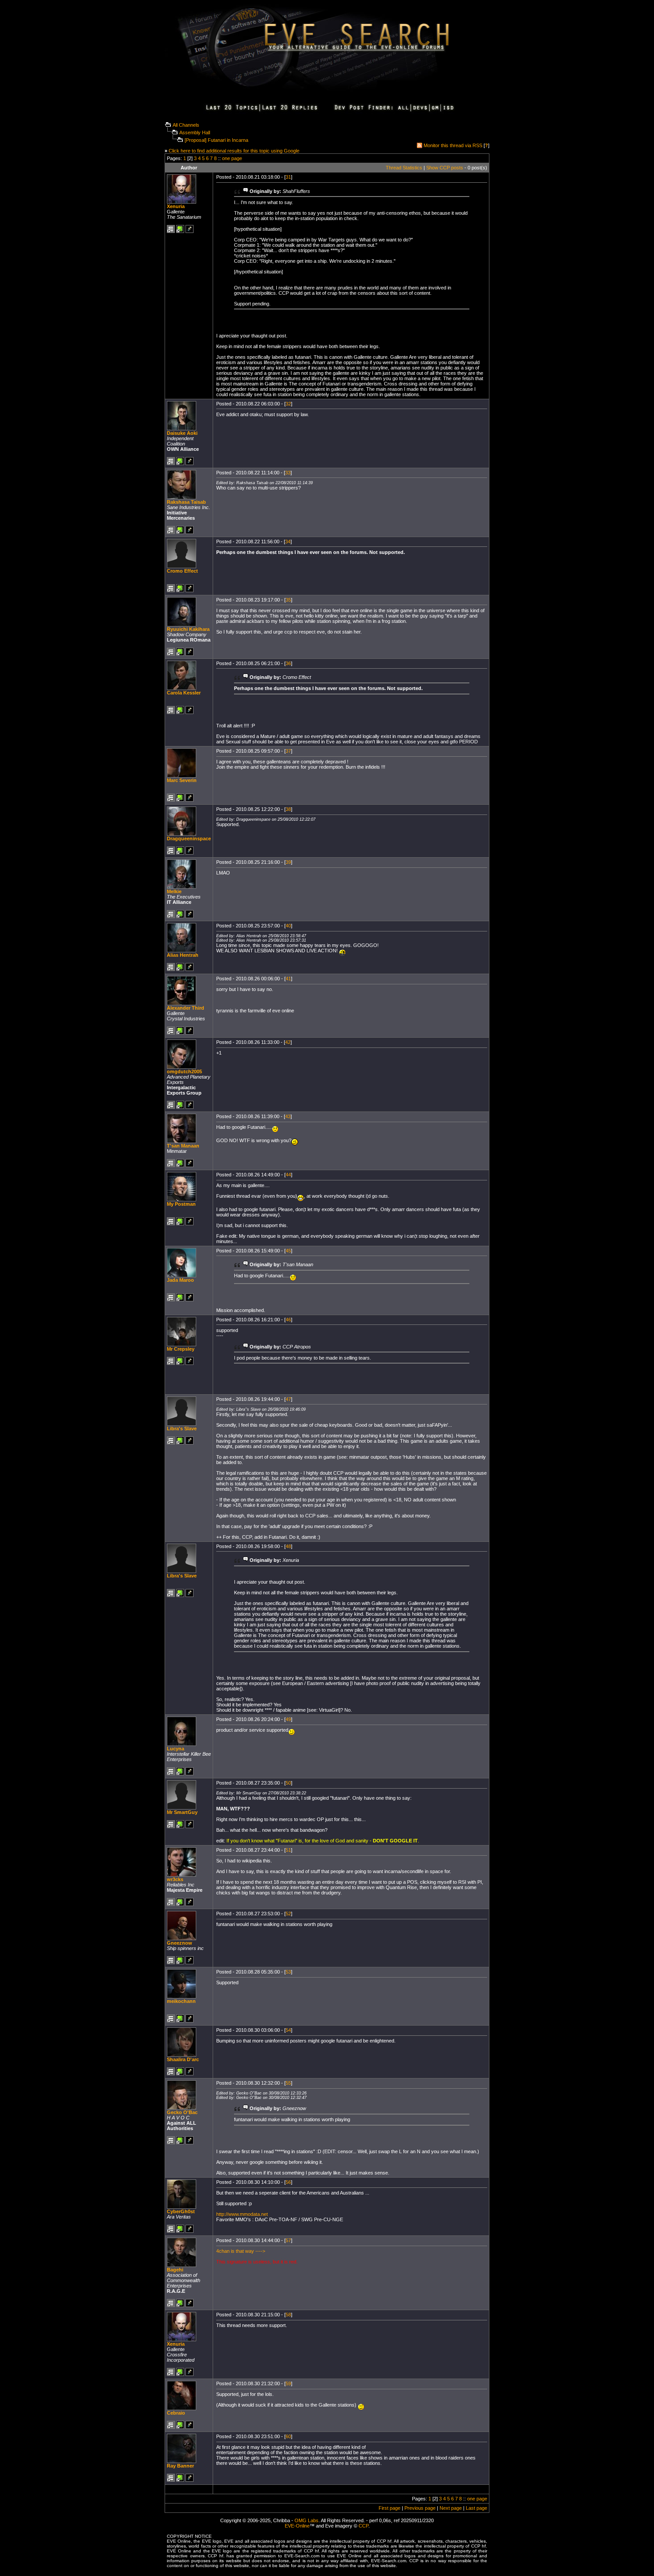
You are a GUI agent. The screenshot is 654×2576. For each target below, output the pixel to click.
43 (288, 1116)
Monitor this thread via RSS (453, 145)
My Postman (181, 1204)
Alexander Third (186, 1008)
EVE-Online (297, 2526)
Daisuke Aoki (182, 433)
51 (288, 1850)
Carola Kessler (184, 693)
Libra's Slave (182, 1428)
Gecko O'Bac (182, 2112)
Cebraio (176, 2413)
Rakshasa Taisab (186, 502)
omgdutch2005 (184, 1071)
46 (288, 1320)
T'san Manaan (183, 1146)
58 (288, 2315)
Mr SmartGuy (182, 1812)
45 (288, 1251)
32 (288, 404)
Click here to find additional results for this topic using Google (234, 151)
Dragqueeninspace (189, 839)
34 (288, 542)
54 (288, 2030)
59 (288, 2383)
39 (288, 862)
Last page (476, 2508)
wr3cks (175, 1879)
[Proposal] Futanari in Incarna (216, 140)
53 (288, 1972)
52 (288, 1914)
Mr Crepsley (181, 1349)
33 (288, 473)
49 (288, 1719)
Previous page (420, 2508)
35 (288, 600)
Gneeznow (180, 1943)
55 (288, 2083)
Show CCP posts (445, 168)
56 (288, 2182)
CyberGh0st (181, 2211)
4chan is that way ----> (241, 2251)
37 (288, 751)
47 (288, 1399)
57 (288, 2240)
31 (288, 177)
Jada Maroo (180, 1280)
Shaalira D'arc (183, 2059)
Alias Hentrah (183, 955)
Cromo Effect (182, 571)
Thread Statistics (404, 168)
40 (288, 926)
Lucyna (176, 1749)
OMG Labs (307, 2520)
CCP (363, 2526)
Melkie (174, 891)
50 (288, 1783)
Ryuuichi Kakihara (188, 629)
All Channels (186, 125)
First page (390, 2508)
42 (288, 1042)
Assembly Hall (195, 132)
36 (288, 663)
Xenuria (176, 206)
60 (288, 2436)
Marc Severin (182, 780)
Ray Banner (180, 2466)
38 (288, 809)
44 (288, 1175)
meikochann (181, 2001)
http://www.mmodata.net (242, 2214)
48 (288, 1546)
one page (232, 158)
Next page (451, 2508)
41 (288, 979)
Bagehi (175, 2270)
